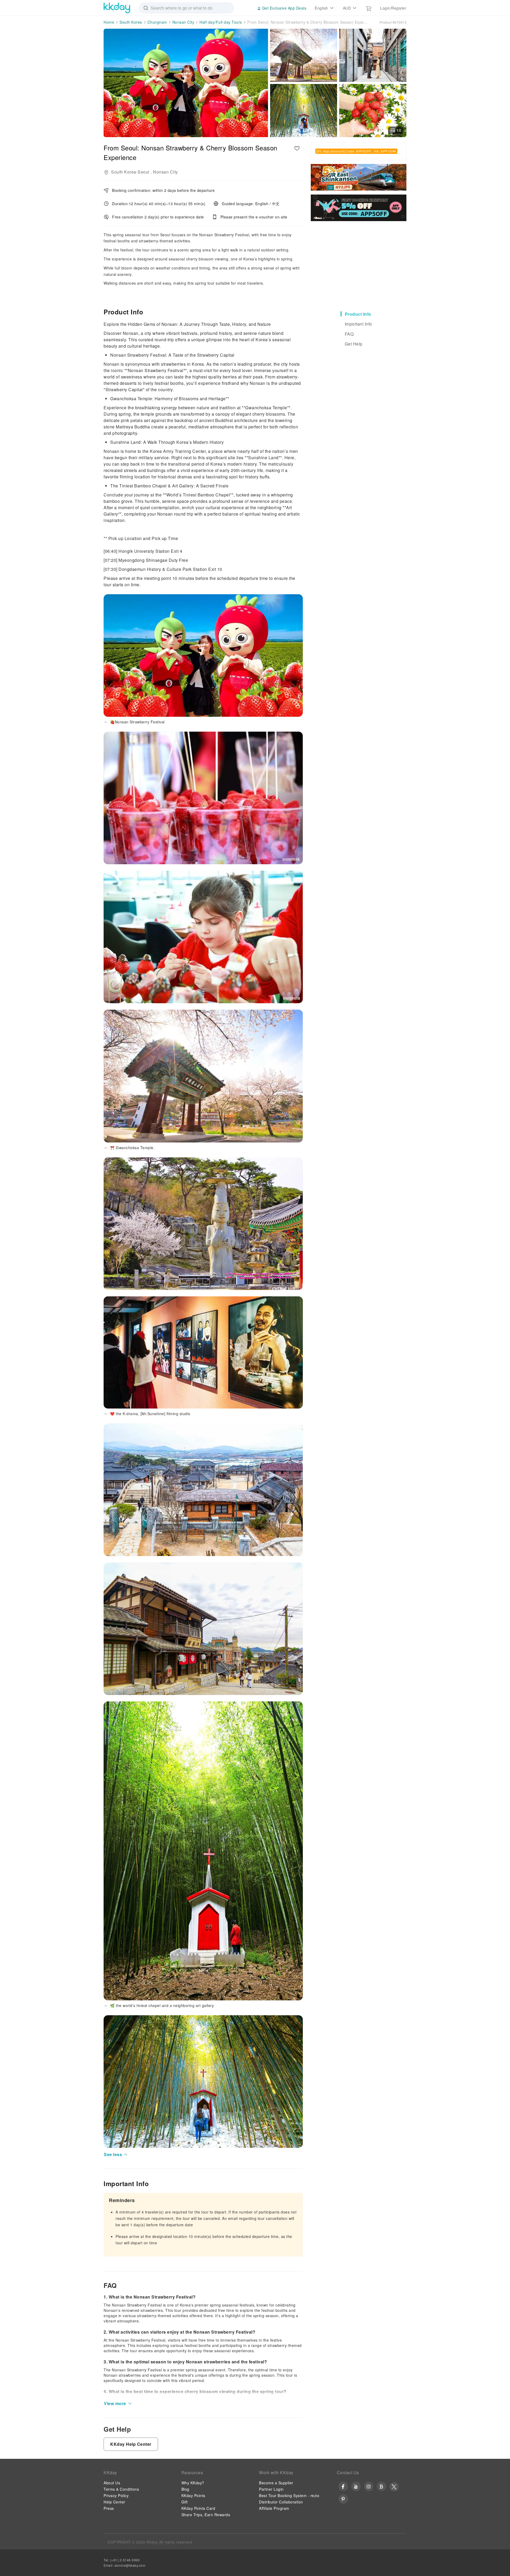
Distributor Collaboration (281, 2502)
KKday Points (193, 2495)
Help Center (114, 2502)
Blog (185, 2489)
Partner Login (271, 2489)
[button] (116, 2155)
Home (109, 22)
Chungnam (157, 22)
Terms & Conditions (121, 2489)
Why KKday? (193, 2483)
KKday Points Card (198, 2508)
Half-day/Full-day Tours (221, 22)
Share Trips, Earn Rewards (206, 2515)
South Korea (131, 22)
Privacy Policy (116, 2495)
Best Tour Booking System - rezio (289, 2495)
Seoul (144, 172)
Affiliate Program (274, 2508)
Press (109, 2508)
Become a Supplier (276, 2483)
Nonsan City (183, 22)
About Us (112, 2483)
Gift (185, 2502)
